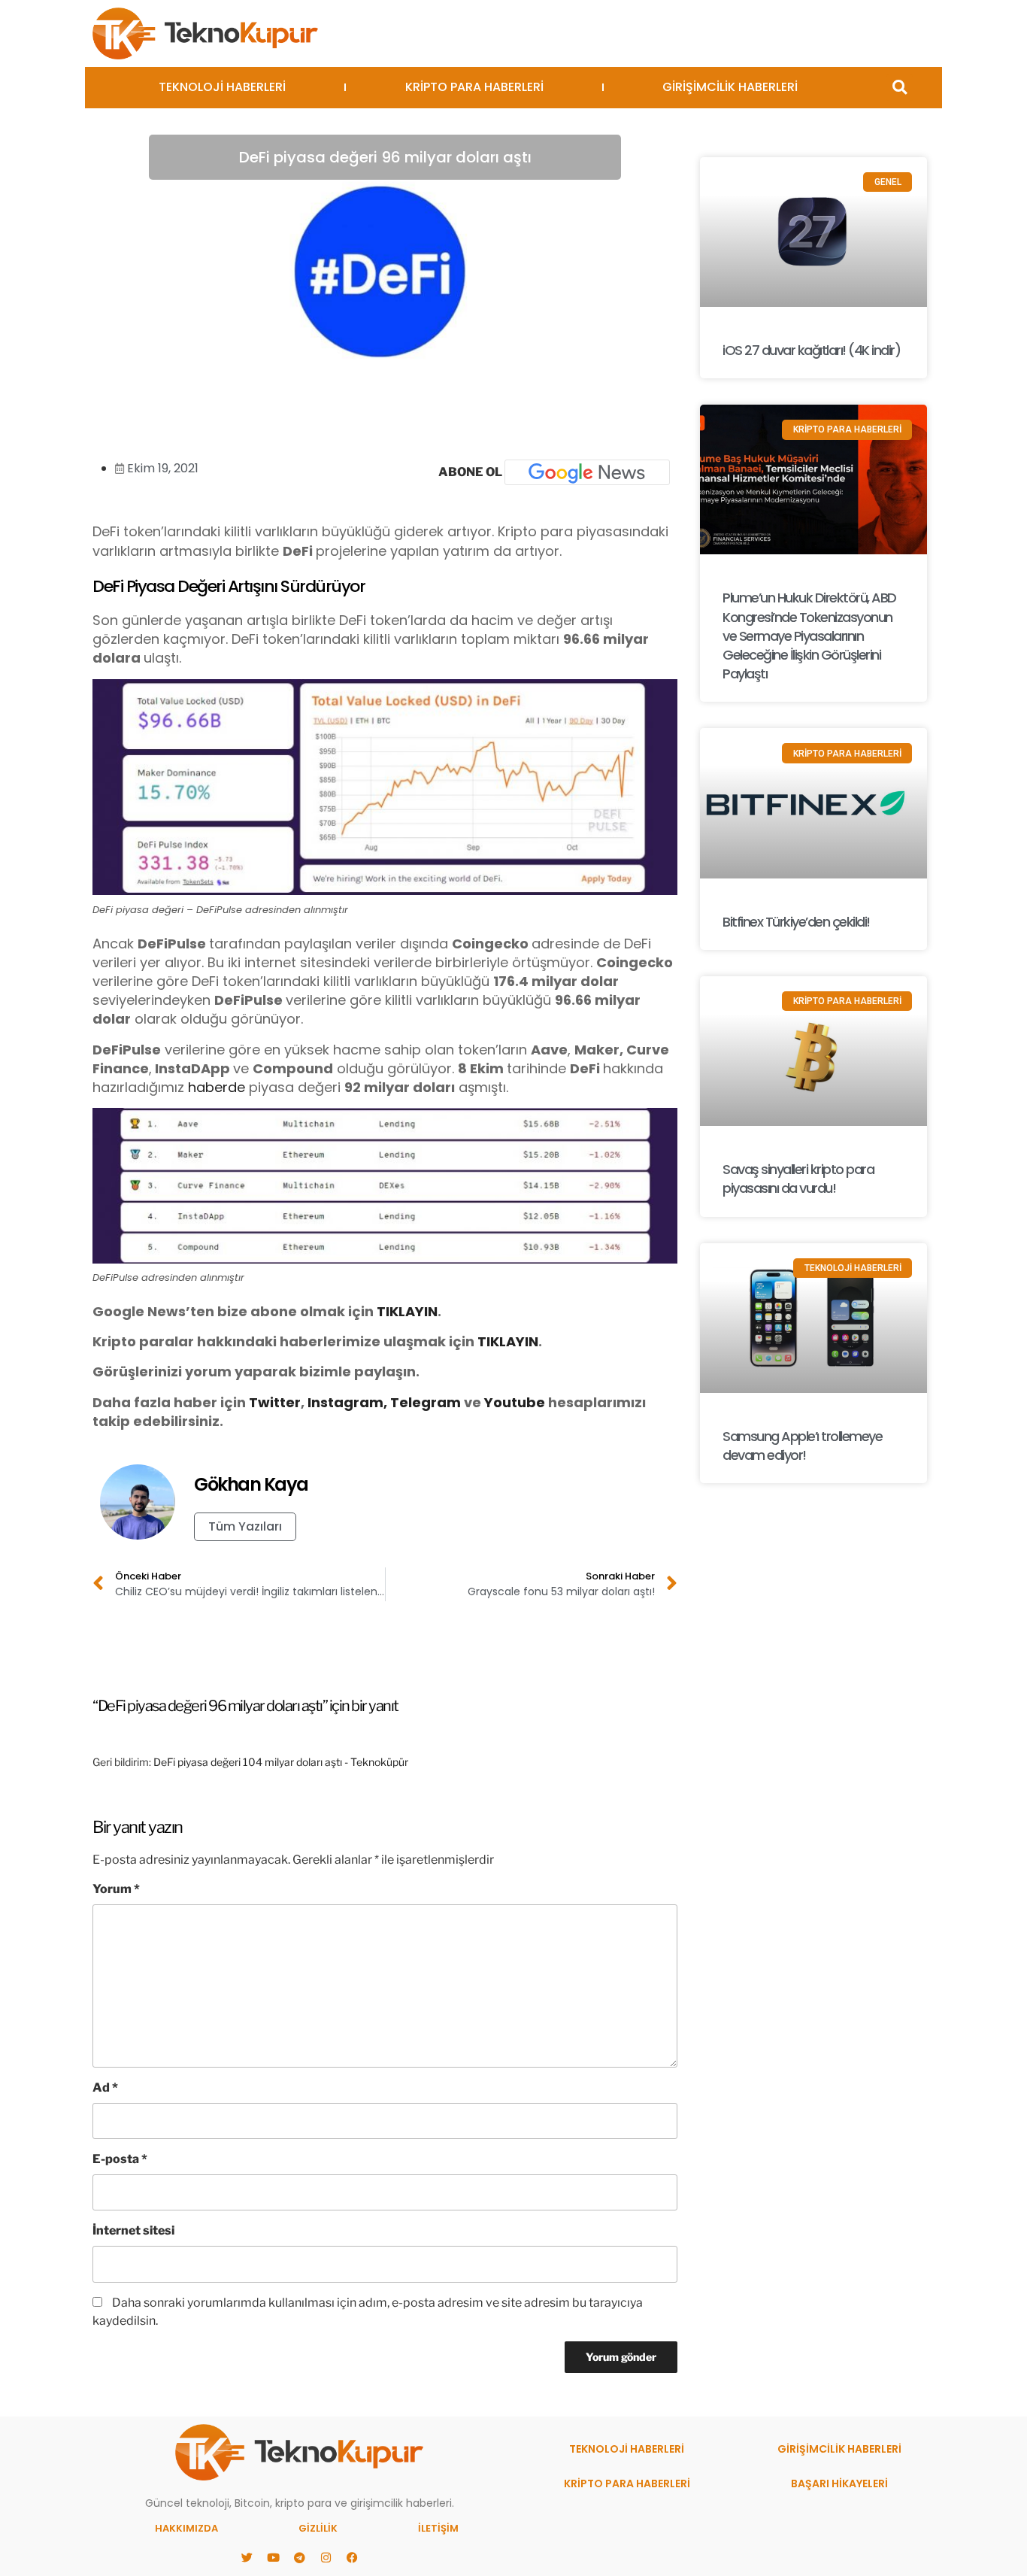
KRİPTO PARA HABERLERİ (474, 87)
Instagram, (347, 1402)
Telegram (426, 1402)
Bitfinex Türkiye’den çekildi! (796, 922)
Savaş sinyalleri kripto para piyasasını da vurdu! (798, 1179)
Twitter (275, 1402)
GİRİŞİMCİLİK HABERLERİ (730, 87)
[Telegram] (299, 2557)
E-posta (120, 2159)
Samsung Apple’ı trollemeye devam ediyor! (802, 1446)
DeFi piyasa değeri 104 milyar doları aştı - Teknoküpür (281, 1762)
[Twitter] (247, 2557)
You (498, 1402)
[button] (900, 88)
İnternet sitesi (133, 2230)
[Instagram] (326, 2557)
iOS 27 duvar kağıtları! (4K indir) (811, 350)
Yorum (116, 1889)
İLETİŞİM (438, 2528)
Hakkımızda (186, 2528)
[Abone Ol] (587, 472)
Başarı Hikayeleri (839, 2483)
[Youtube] (273, 2557)
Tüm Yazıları (245, 1526)
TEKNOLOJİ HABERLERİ (222, 87)
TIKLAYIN (407, 1311)
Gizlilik (318, 2528)
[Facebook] (352, 2557)
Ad (105, 2088)
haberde (217, 1087)
